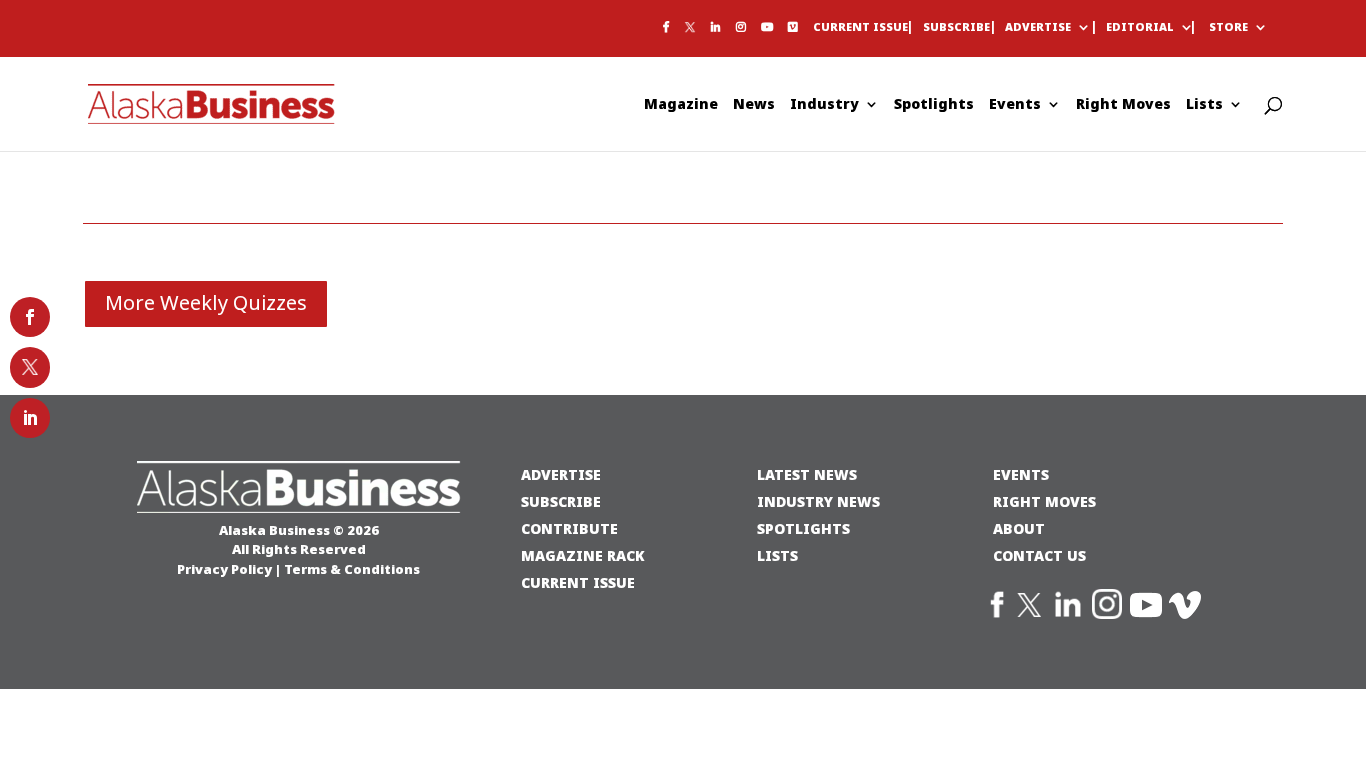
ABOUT (1019, 528)
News (754, 105)
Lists (1204, 105)
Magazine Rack (583, 555)
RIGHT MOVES (1044, 501)
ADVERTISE (561, 474)
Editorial (1140, 28)
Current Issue (860, 28)
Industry (824, 105)
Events (1015, 105)
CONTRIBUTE (569, 528)
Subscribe (956, 28)
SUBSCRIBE (561, 501)
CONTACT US (1039, 555)
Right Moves (1123, 105)
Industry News (818, 501)
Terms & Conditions (352, 569)
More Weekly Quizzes (206, 303)
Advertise (1038, 28)
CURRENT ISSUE (578, 582)
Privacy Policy (224, 569)
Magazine (681, 105)
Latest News (807, 474)
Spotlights (934, 105)
